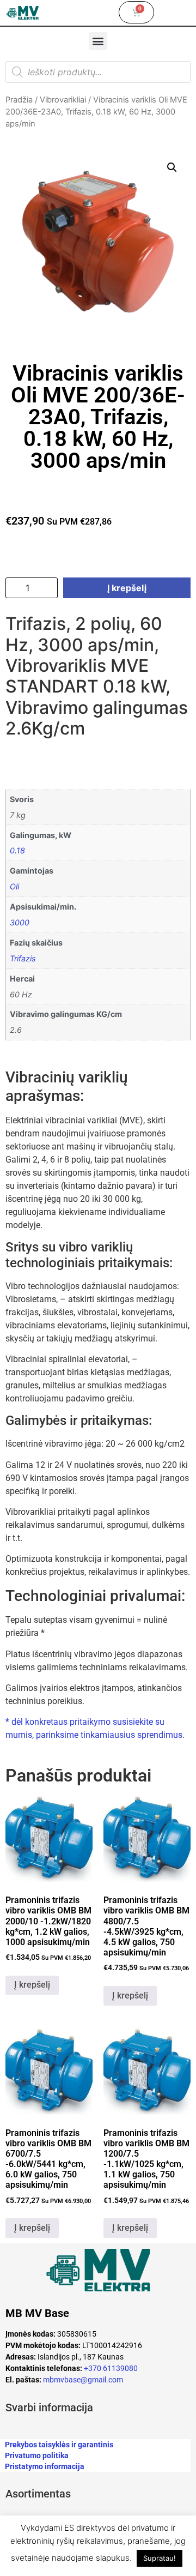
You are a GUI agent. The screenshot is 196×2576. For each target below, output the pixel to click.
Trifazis (23, 958)
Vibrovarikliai (63, 100)
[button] (98, 41)
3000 (20, 922)
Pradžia (19, 100)
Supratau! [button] (160, 2558)
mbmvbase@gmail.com (83, 2380)
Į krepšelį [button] (32, 1985)
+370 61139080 (111, 2368)
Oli (14, 886)
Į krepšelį (127, 588)
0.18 (17, 850)
